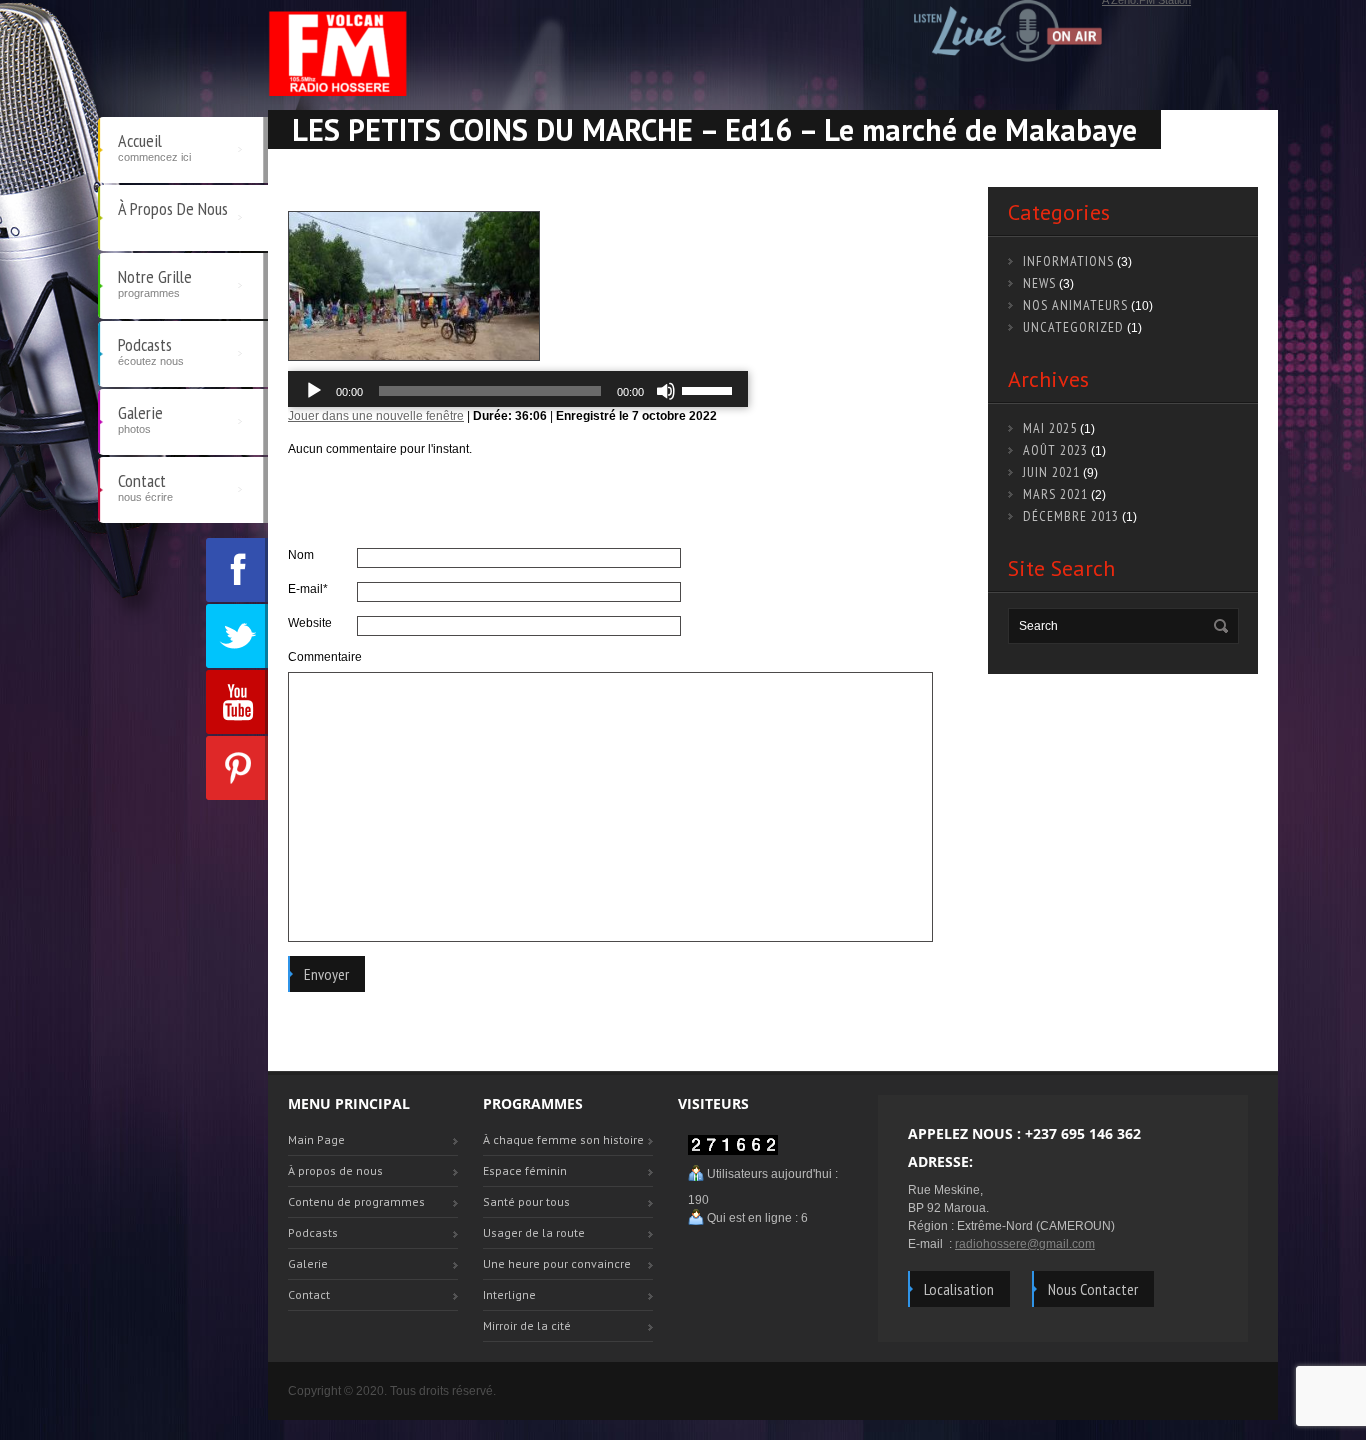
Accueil (154, 146)
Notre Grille (155, 282)
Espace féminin (525, 1170)
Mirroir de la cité (527, 1325)
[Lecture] (314, 391)
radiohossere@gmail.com (1025, 1244)
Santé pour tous (526, 1201)
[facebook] (237, 570)
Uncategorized (1073, 327)
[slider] (710, 389)
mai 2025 (1050, 428)
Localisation (959, 1289)
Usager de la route (534, 1232)
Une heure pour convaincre (557, 1263)
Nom (301, 555)
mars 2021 (1055, 494)
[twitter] (237, 636)
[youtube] (237, 702)
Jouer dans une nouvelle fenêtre (376, 416)
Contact (145, 486)
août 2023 (1055, 450)
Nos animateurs (1075, 305)
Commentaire (322, 657)
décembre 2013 (1071, 516)
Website (310, 623)
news (1039, 283)
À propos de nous (173, 208)
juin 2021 (1051, 472)
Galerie (140, 418)
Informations (1068, 261)
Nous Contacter (1093, 1289)
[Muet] (666, 391)
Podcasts (151, 350)
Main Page (316, 1139)
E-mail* (308, 589)
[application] (518, 391)
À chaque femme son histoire (563, 1139)
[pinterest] (237, 768)
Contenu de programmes (356, 1201)
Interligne (509, 1294)
